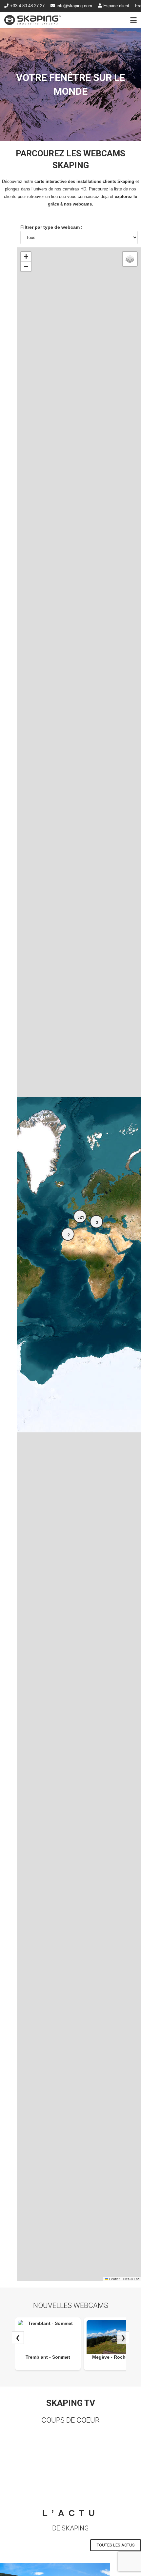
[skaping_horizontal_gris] (32, 20)
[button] (134, 20)
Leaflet (114, 2279)
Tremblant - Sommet (48, 2357)
